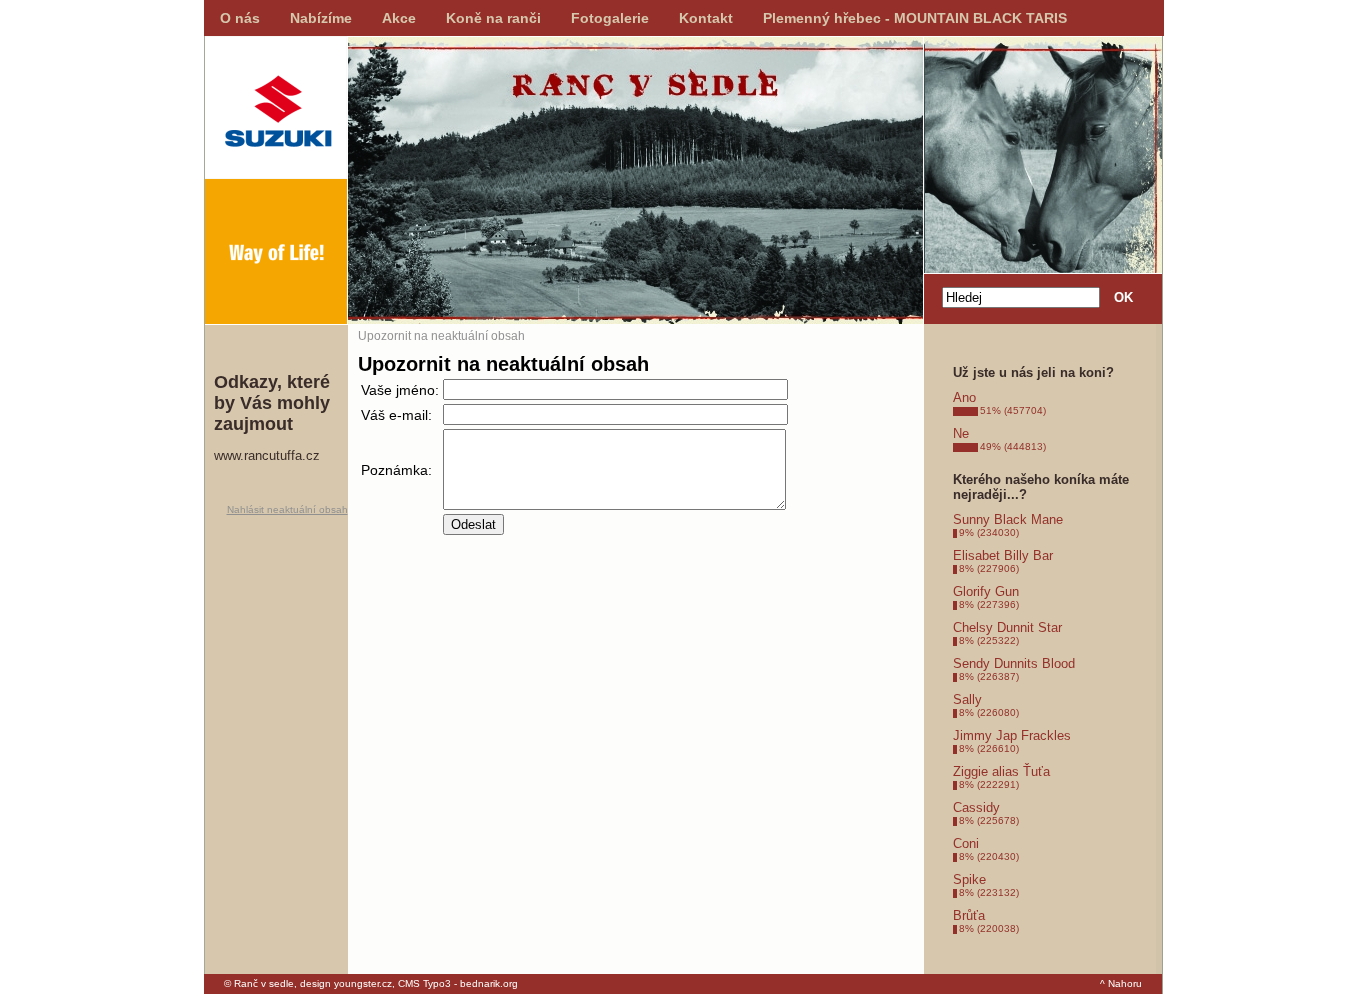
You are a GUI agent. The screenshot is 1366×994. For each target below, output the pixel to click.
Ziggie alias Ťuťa (1001, 771)
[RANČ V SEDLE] (276, 180)
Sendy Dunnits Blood (1014, 663)
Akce (399, 18)
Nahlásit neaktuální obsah (287, 509)
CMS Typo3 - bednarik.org (458, 983)
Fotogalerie (610, 18)
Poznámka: (396, 470)
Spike (969, 879)
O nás (240, 18)
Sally (967, 699)
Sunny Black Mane (1008, 519)
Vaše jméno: (400, 390)
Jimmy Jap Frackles (1012, 735)
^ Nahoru (1121, 983)
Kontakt (706, 18)
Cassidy (976, 807)
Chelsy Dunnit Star (1007, 627)
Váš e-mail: (396, 415)
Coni (966, 843)
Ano (964, 397)
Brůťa (969, 915)
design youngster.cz (346, 983)
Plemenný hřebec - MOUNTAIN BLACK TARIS (915, 18)
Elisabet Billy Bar (1003, 555)
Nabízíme (321, 18)
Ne (961, 433)
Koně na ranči (493, 18)
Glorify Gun (986, 591)
